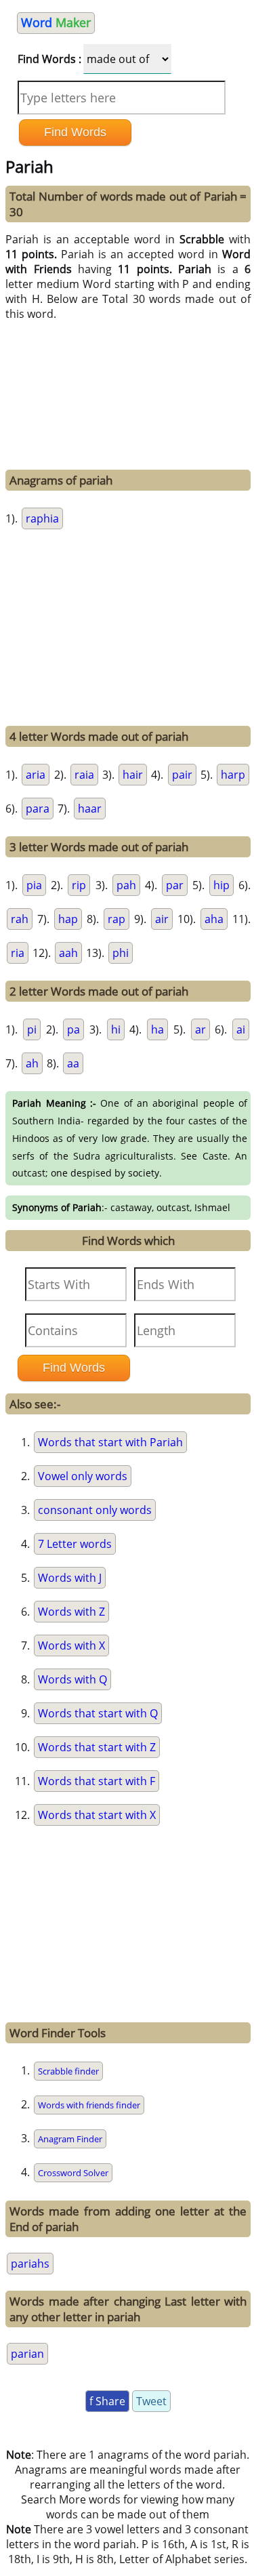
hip (221, 885)
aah (68, 953)
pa (73, 1029)
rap (117, 919)
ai (241, 1029)
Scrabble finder (68, 2071)
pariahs (30, 2264)
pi (32, 1029)
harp (233, 775)
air (162, 919)
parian (27, 2354)
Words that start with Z (97, 1747)
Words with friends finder (89, 2105)
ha (157, 1029)
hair (133, 775)
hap (68, 919)
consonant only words (95, 1510)
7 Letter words (75, 1544)
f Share (107, 2401)
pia (34, 885)
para (38, 809)
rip (79, 885)
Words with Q (72, 1679)
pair (182, 775)
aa (73, 1063)
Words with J (70, 1578)
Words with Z (71, 1612)
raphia (42, 518)
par (175, 885)
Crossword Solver (73, 2173)
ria (18, 953)
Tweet (151, 2401)
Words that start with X (97, 1815)
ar (200, 1029)
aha (214, 919)
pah (126, 885)
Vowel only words (83, 1476)
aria (36, 775)
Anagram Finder (70, 2139)
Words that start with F (97, 1781)
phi (121, 953)
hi (116, 1029)
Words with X (71, 1645)
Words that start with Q (98, 1713)
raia (84, 775)
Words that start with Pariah (110, 1442)
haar (90, 809)
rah (20, 919)
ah (32, 1063)
